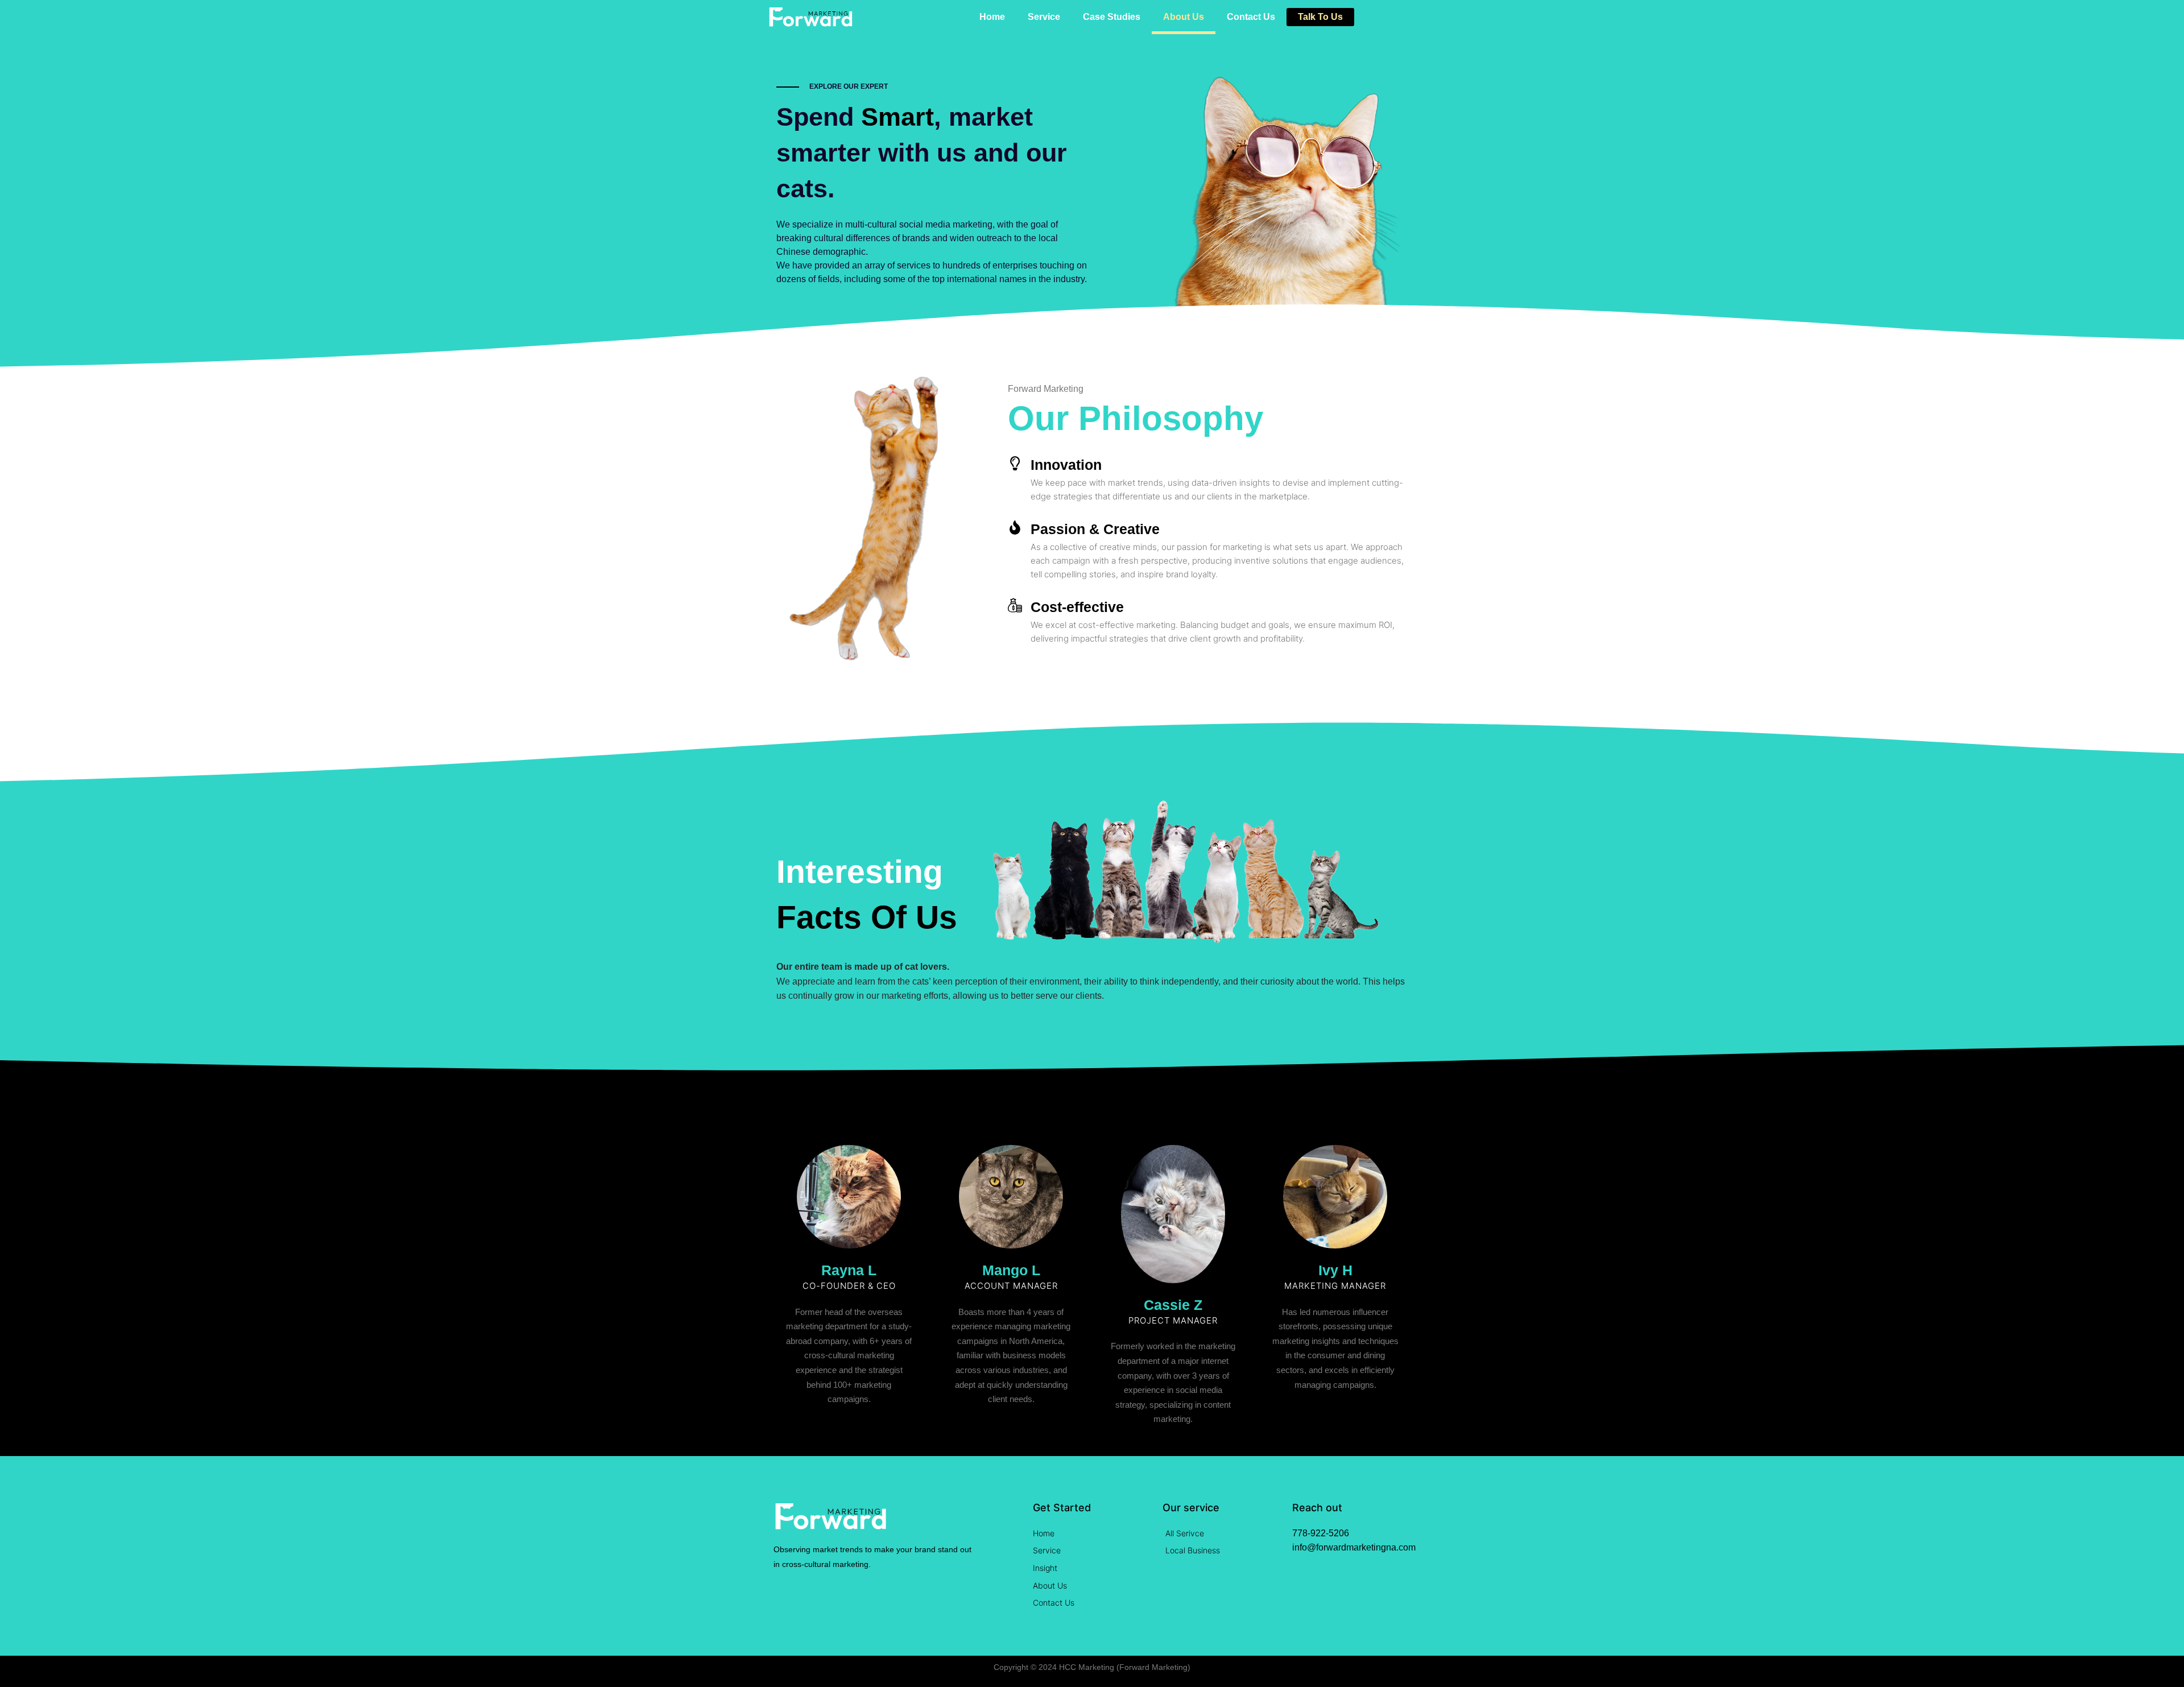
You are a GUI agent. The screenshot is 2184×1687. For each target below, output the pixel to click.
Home (992, 17)
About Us (1184, 17)
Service (1044, 17)
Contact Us (1251, 17)
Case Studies (1112, 17)
